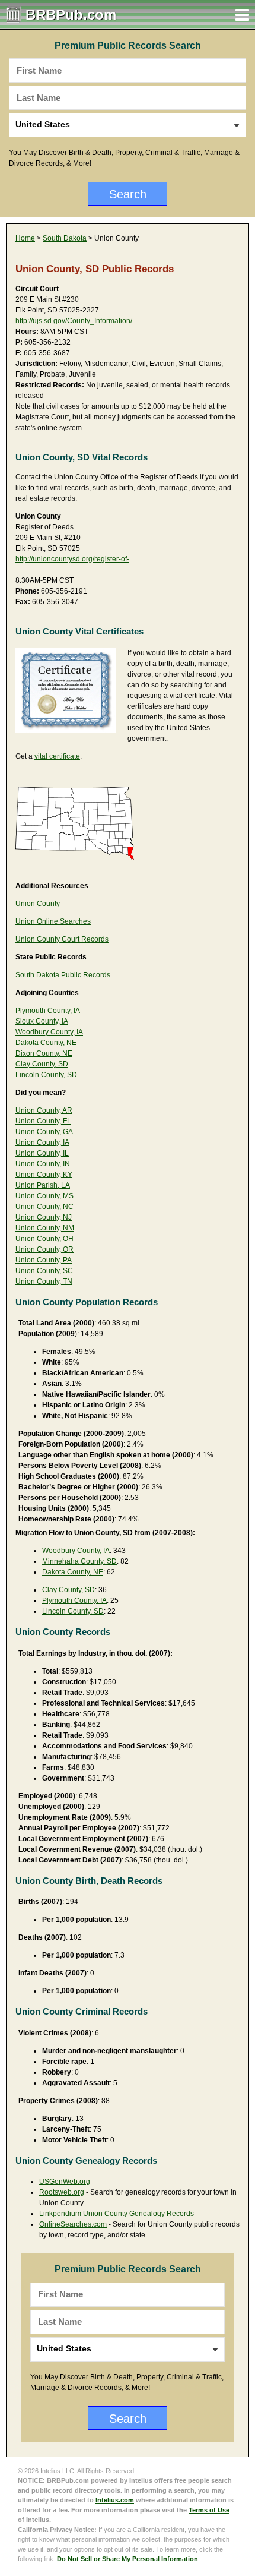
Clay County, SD (42, 1064)
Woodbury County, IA (49, 1032)
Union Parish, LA (43, 1185)
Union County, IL (42, 1153)
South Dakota (65, 238)
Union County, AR (44, 1110)
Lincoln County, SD (46, 1075)
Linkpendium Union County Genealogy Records (117, 2214)
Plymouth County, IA (48, 1011)
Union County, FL (43, 1121)
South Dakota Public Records (63, 975)
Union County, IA (42, 1142)
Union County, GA (44, 1132)
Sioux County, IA (42, 1021)
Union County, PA (44, 1260)
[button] (242, 15)
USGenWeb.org (65, 2182)
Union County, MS (44, 1196)
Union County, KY (44, 1175)
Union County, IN (43, 1164)
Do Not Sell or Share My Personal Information (128, 2559)
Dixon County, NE (44, 1053)
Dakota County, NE (46, 1043)
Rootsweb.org (62, 2192)
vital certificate (57, 756)
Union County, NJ (44, 1217)
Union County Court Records (62, 939)
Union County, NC (44, 1207)
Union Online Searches (53, 921)
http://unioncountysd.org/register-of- (72, 559)
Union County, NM (45, 1228)
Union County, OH (44, 1239)
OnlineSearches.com (73, 2224)
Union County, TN (44, 1281)
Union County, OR (44, 1249)
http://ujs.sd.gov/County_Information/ (74, 321)
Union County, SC (44, 1271)
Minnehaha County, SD (79, 1561)
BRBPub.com (71, 15)
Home (25, 238)
